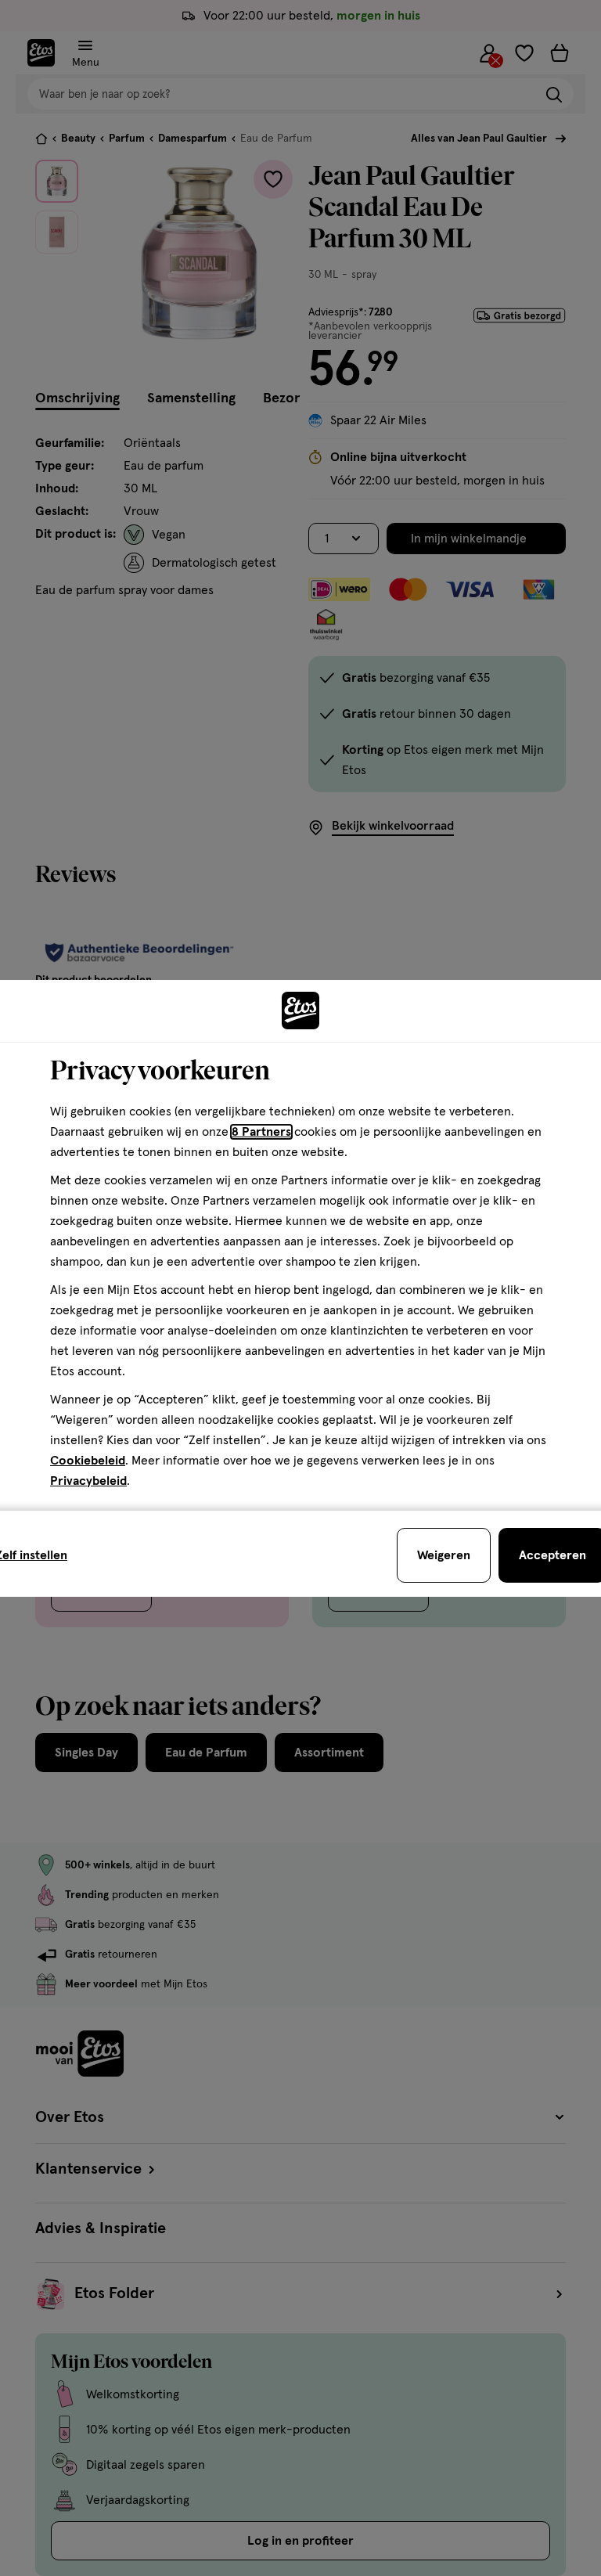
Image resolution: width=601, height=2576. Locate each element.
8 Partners (261, 1132)
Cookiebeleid (88, 1461)
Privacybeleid (88, 1481)
